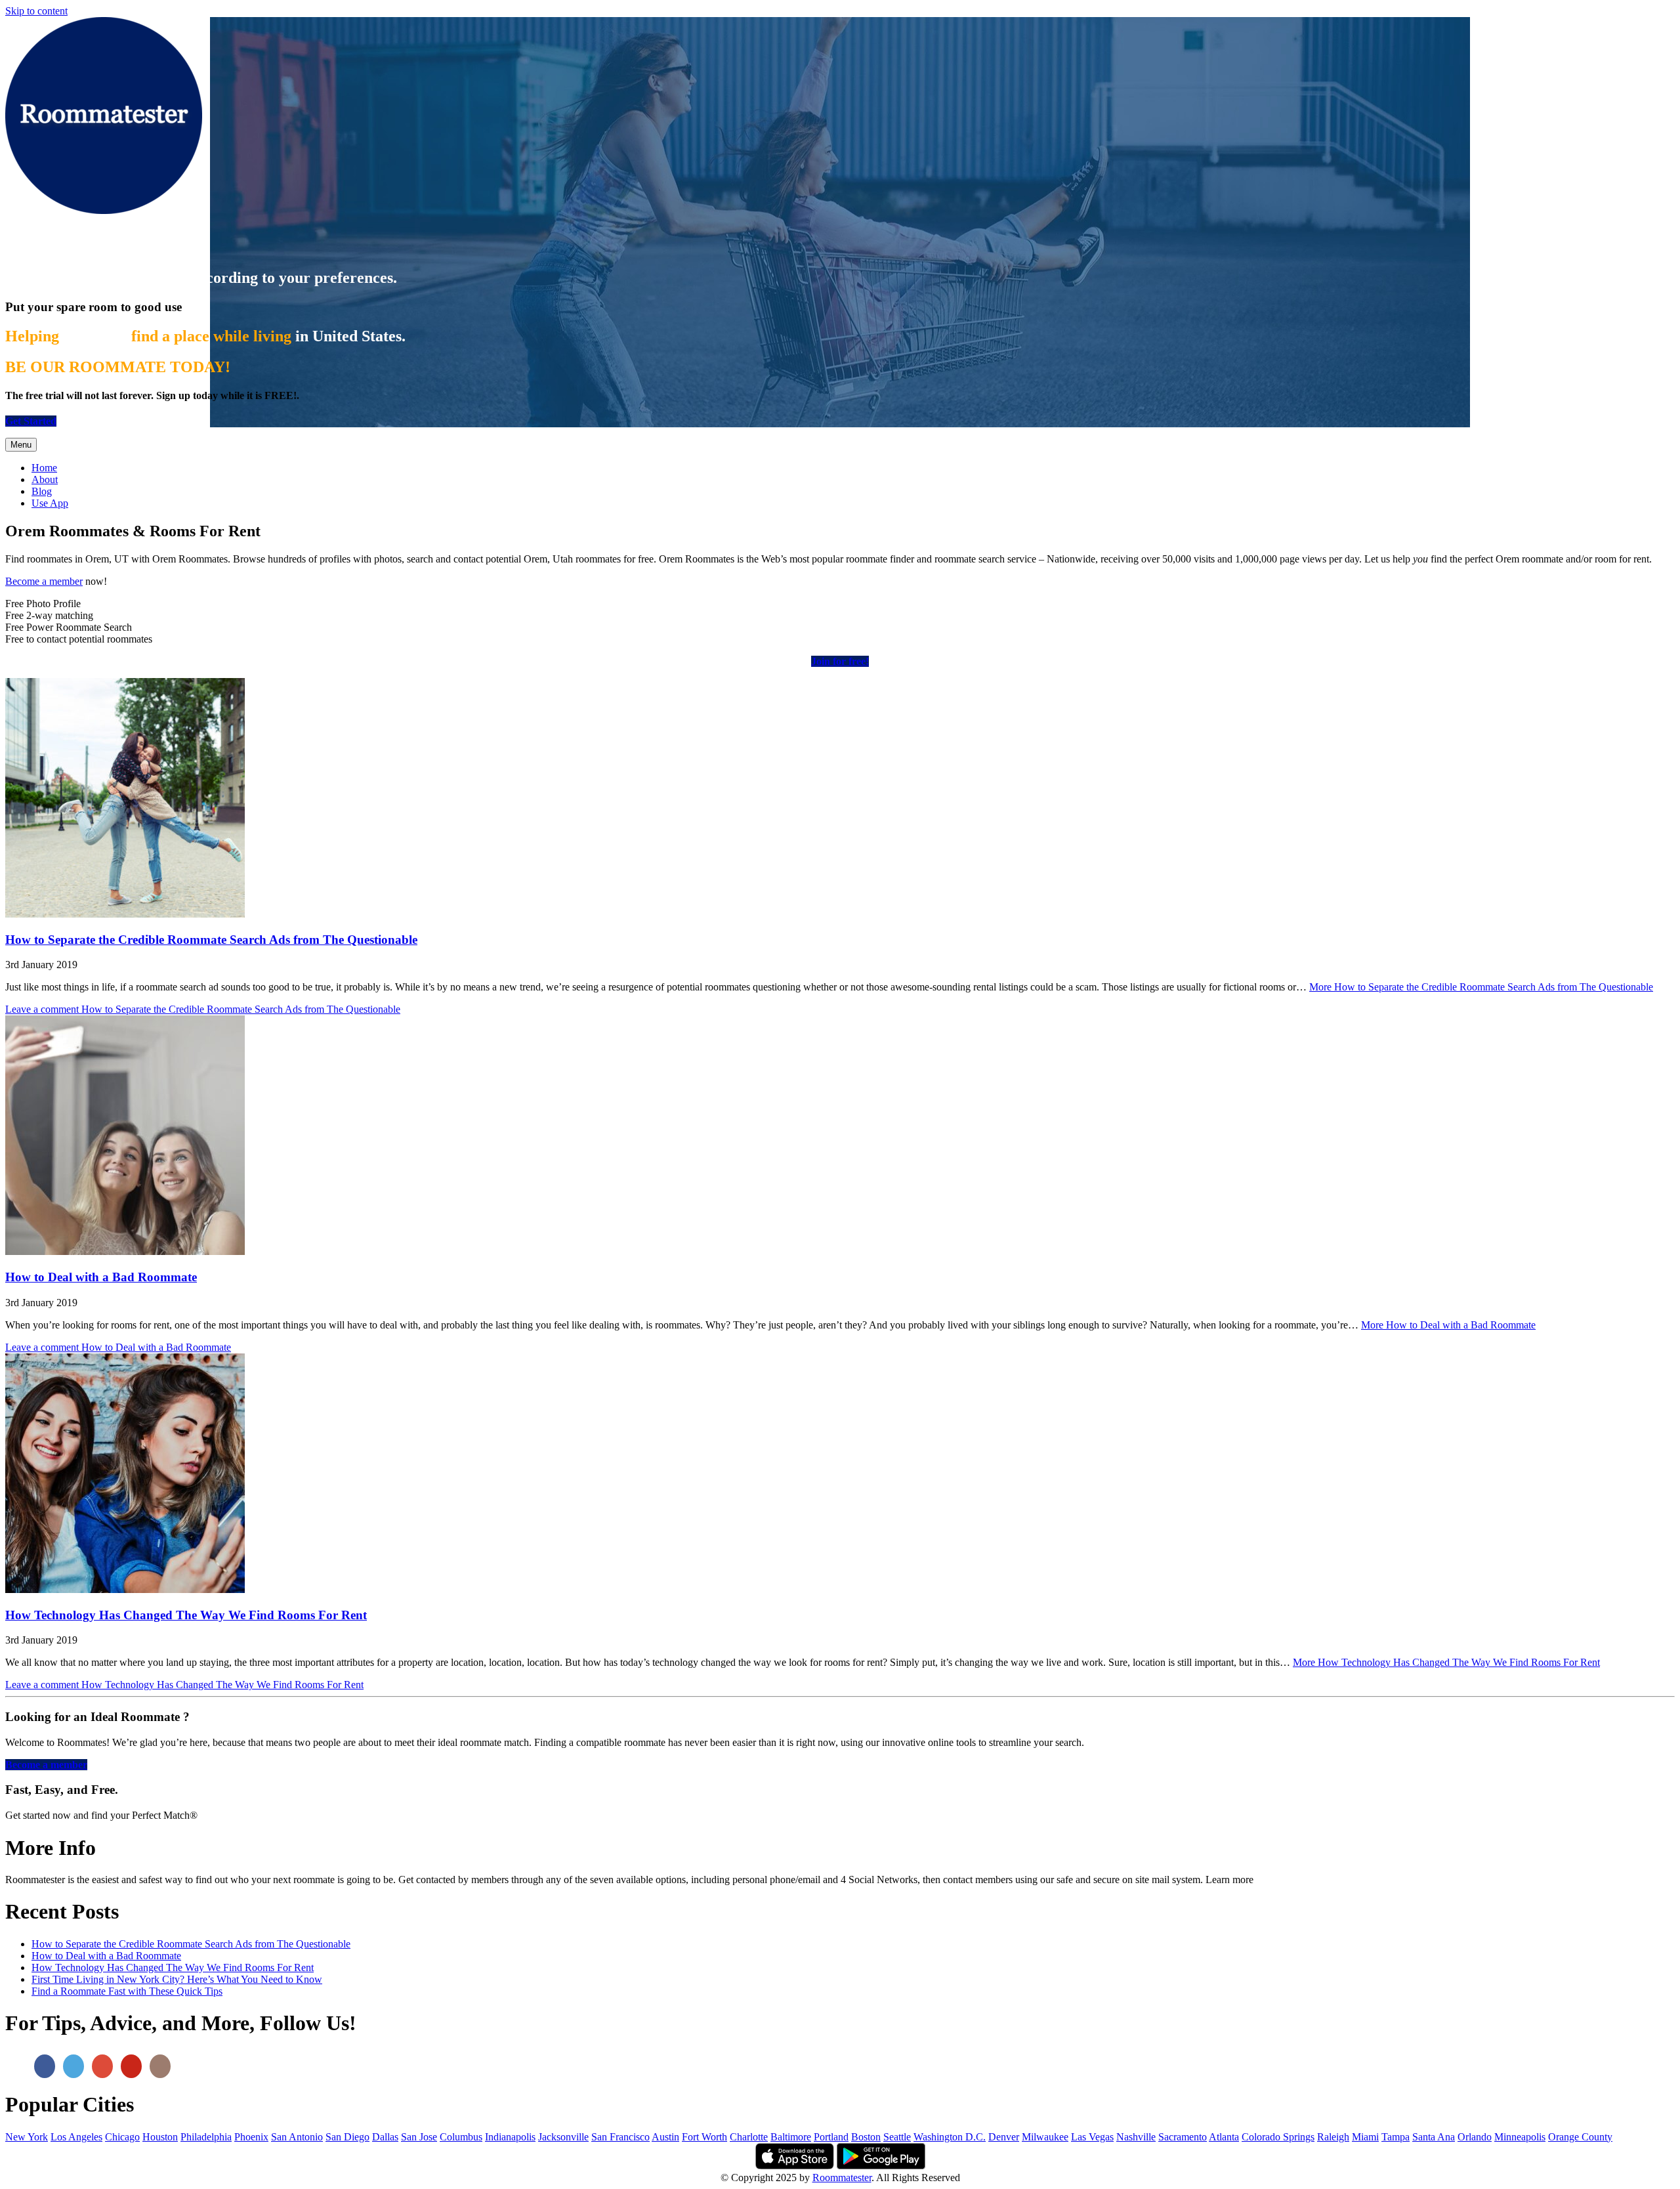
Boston (866, 2137)
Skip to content (36, 11)
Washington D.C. (950, 2137)
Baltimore (791, 2137)
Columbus (461, 2137)
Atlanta (1224, 2137)
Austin (665, 2137)
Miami (1365, 2137)
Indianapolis (510, 2137)
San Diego (347, 2137)
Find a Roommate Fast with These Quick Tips (127, 1991)
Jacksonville (563, 2137)
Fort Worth (704, 2137)
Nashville (1136, 2137)
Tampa (1396, 2137)
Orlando (1475, 2137)
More (1481, 987)
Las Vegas (1092, 2137)
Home (44, 468)
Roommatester (842, 2178)
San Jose (419, 2137)
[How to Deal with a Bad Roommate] (125, 1251)
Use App (50, 503)
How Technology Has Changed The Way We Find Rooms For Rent (186, 1615)
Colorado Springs (1278, 2137)
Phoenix (251, 2137)
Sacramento (1183, 2137)
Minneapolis (1520, 2137)
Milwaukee (1045, 2137)
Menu (21, 445)
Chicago (122, 2137)
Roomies (44, 242)
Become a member (44, 581)
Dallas (385, 2137)
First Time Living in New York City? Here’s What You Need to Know (177, 1979)
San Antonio (297, 2137)
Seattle (897, 2137)
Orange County (1580, 2137)
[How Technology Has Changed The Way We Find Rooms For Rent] (125, 1589)
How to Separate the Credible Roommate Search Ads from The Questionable (211, 940)
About (45, 479)
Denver (1004, 2137)
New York (27, 2137)
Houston (160, 2137)
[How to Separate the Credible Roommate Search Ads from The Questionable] (125, 914)
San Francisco (620, 2137)
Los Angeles (76, 2137)
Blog (42, 491)
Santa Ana (1434, 2137)
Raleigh (1333, 2137)
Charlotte (749, 2137)
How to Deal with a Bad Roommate (101, 1277)
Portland (831, 2137)
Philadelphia (206, 2137)
